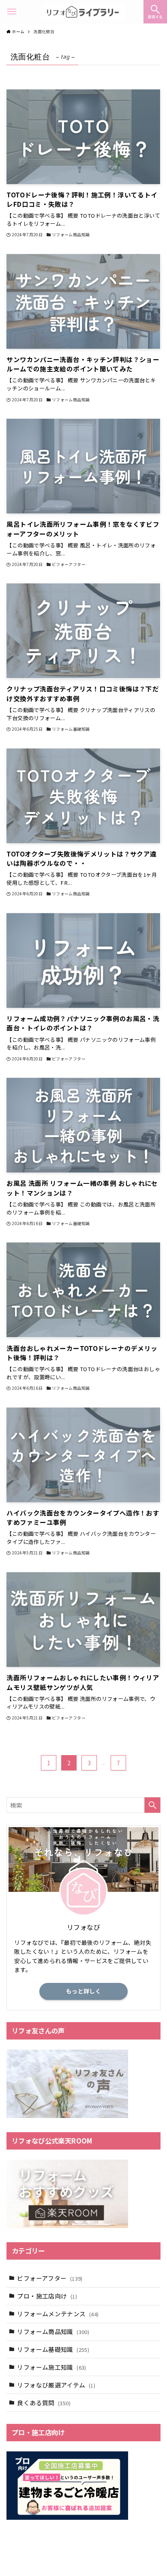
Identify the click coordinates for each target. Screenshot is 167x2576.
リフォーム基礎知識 (53, 2349)
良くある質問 (44, 2403)
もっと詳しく (83, 1991)
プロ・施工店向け (47, 2296)
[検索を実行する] (152, 1805)
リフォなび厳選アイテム (56, 2385)
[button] (155, 12)
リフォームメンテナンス (58, 2314)
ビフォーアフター (50, 2278)
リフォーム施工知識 (51, 2367)
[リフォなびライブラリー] (83, 12)
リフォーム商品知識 (53, 2331)
